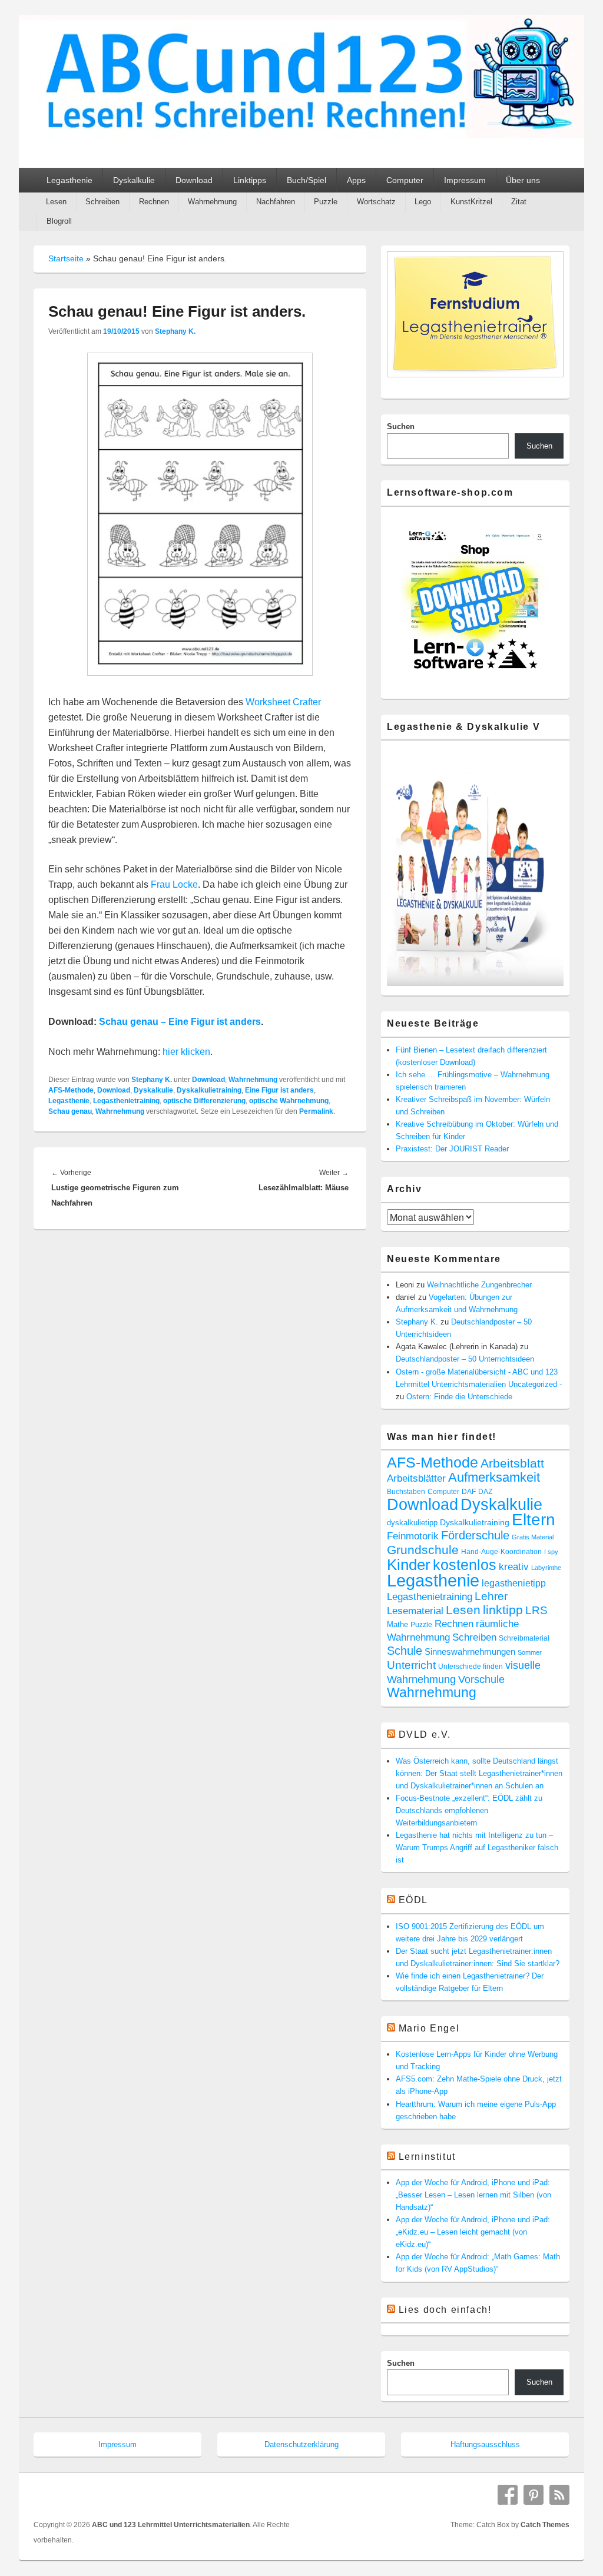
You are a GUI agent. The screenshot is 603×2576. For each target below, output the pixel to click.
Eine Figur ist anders (279, 1090)
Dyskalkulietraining (209, 1090)
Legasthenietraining (126, 1101)
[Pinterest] (534, 2495)
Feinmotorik (413, 1536)
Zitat (519, 202)
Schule (405, 1651)
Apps (356, 180)
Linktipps (250, 180)
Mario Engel (429, 2028)
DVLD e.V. (425, 1735)
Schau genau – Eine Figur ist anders (180, 1022)
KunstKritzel (471, 202)
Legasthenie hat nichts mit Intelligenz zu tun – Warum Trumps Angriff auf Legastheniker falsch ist (477, 1848)
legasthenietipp (514, 1583)
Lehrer (491, 1596)
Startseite (66, 258)
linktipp (503, 1610)
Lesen (56, 202)
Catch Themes (545, 2525)
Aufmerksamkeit (494, 1477)
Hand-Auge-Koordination (501, 1552)
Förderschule (475, 1535)
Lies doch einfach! (445, 2310)
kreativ (514, 1567)
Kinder (409, 1565)
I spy (551, 1552)
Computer (405, 180)
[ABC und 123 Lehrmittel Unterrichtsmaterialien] (301, 135)
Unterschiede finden (471, 1667)
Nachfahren (276, 202)
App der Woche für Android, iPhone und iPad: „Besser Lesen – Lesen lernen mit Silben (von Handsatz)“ (473, 2195)
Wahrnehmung (212, 202)
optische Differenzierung (204, 1101)
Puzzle (326, 202)
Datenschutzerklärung (301, 2444)
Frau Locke (174, 884)
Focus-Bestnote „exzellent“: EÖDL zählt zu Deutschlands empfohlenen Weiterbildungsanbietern (469, 1810)
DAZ (485, 1492)
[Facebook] (508, 2495)
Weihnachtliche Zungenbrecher (479, 1285)
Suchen (401, 426)
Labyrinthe (546, 1568)
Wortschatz (376, 202)
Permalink (316, 1111)
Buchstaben (406, 1491)
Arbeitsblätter (416, 1478)
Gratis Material (533, 1537)
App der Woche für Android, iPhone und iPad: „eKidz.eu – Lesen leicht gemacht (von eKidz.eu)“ (473, 2232)
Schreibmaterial (524, 1638)
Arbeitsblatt (512, 1463)
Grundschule (423, 1550)
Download (194, 180)
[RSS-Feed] (559, 2495)
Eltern (534, 1519)
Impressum (465, 180)
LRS (536, 1610)
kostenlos (465, 1565)
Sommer (530, 1652)
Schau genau (70, 1111)
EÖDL (413, 1900)
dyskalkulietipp (412, 1523)
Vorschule (481, 1679)
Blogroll (59, 221)
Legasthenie (69, 180)
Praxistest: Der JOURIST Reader (452, 1149)
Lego (423, 202)
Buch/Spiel (307, 180)
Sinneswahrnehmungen (470, 1652)
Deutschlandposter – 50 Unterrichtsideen (465, 1359)
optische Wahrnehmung (289, 1101)
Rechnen (154, 202)
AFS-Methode (71, 1090)
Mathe (397, 1624)
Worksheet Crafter (283, 702)
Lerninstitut (427, 2157)
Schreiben (102, 202)
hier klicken (186, 1052)
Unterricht (411, 1665)
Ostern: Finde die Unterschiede (459, 1397)
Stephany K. (175, 331)
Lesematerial (415, 1611)
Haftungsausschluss (485, 2444)
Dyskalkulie (134, 180)
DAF (469, 1492)
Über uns (523, 180)
